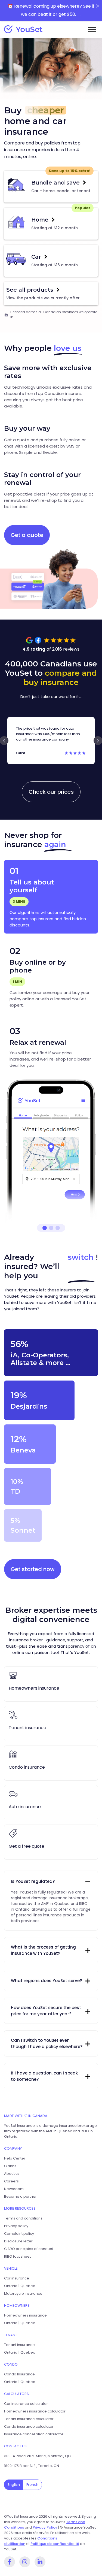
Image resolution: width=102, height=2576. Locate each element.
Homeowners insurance (25, 2315)
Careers (11, 2181)
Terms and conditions (23, 2218)
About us (12, 2174)
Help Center (15, 2158)
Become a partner (20, 2196)
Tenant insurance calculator (29, 2419)
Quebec (28, 2286)
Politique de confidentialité (55, 2544)
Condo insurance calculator (29, 2426)
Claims (10, 2166)
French (32, 2485)
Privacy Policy (45, 2527)
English (14, 2485)
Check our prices (51, 792)
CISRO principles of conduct (29, 2249)
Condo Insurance (19, 2374)
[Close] (98, 6)
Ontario (11, 2286)
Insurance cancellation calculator (34, 2434)
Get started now (33, 1569)
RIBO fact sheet (17, 2256)
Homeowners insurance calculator (35, 2411)
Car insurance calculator (26, 2404)
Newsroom (14, 2189)
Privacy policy (16, 2226)
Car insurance (17, 2278)
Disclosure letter (18, 2241)
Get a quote (27, 535)
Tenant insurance (19, 2345)
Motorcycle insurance (23, 2293)
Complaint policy (19, 2234)
